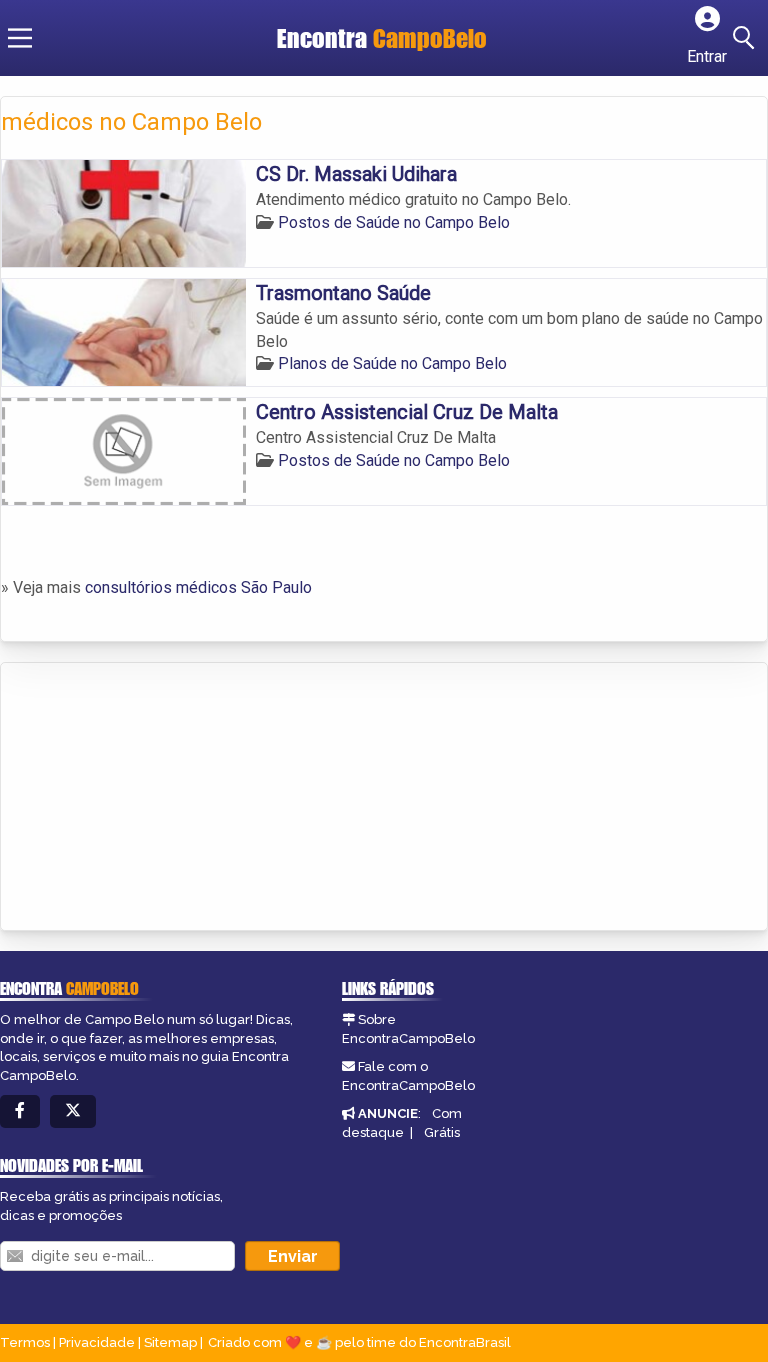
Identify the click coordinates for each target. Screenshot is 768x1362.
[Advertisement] (151, 798)
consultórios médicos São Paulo (198, 587)
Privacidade (97, 1342)
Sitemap (170, 1342)
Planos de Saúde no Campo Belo (392, 363)
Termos (25, 1342)
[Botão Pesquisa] (747, 38)
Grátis (442, 1132)
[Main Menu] (20, 38)
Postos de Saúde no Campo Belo (394, 222)
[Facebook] (20, 1111)
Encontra (382, 38)
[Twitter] (73, 1111)
